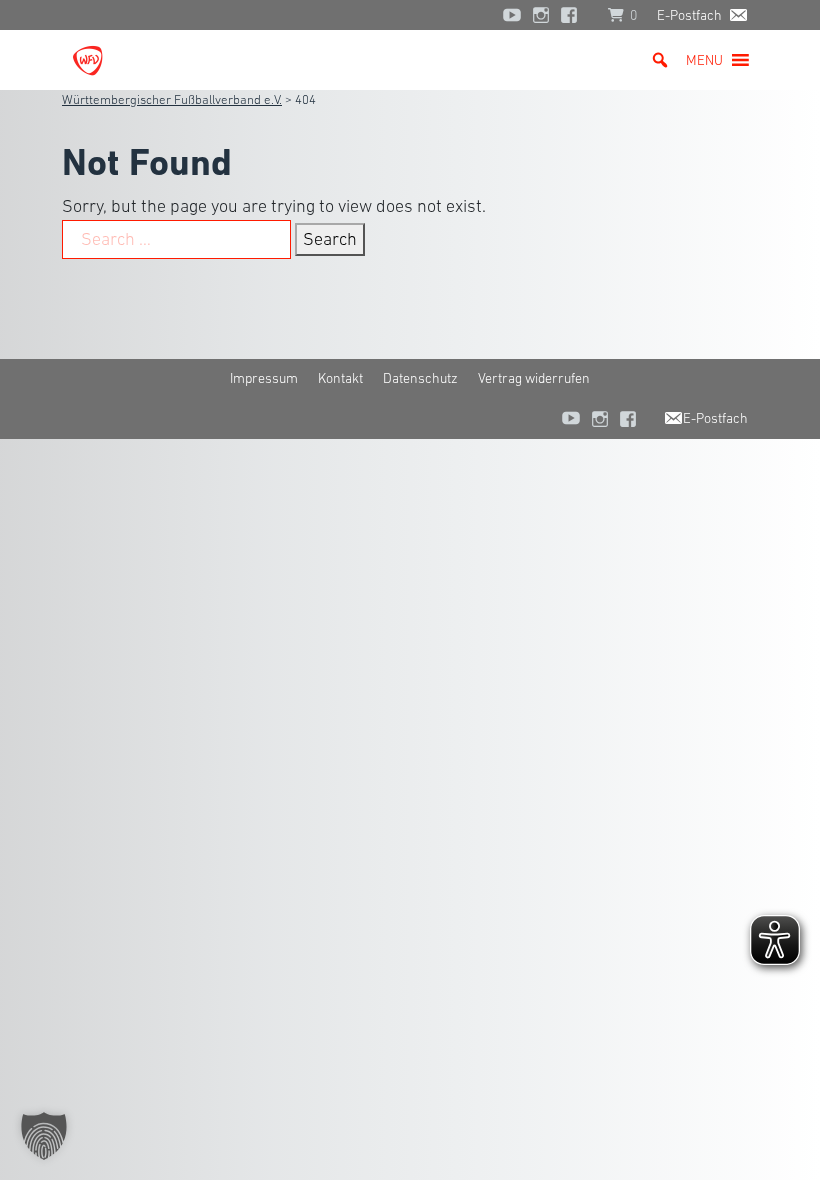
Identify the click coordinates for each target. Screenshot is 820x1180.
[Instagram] (541, 15)
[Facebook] (574, 15)
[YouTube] (512, 15)
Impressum (264, 378)
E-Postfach (689, 15)
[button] (704, 60)
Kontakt (340, 378)
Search (330, 239)
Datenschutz (420, 378)
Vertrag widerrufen (534, 378)
